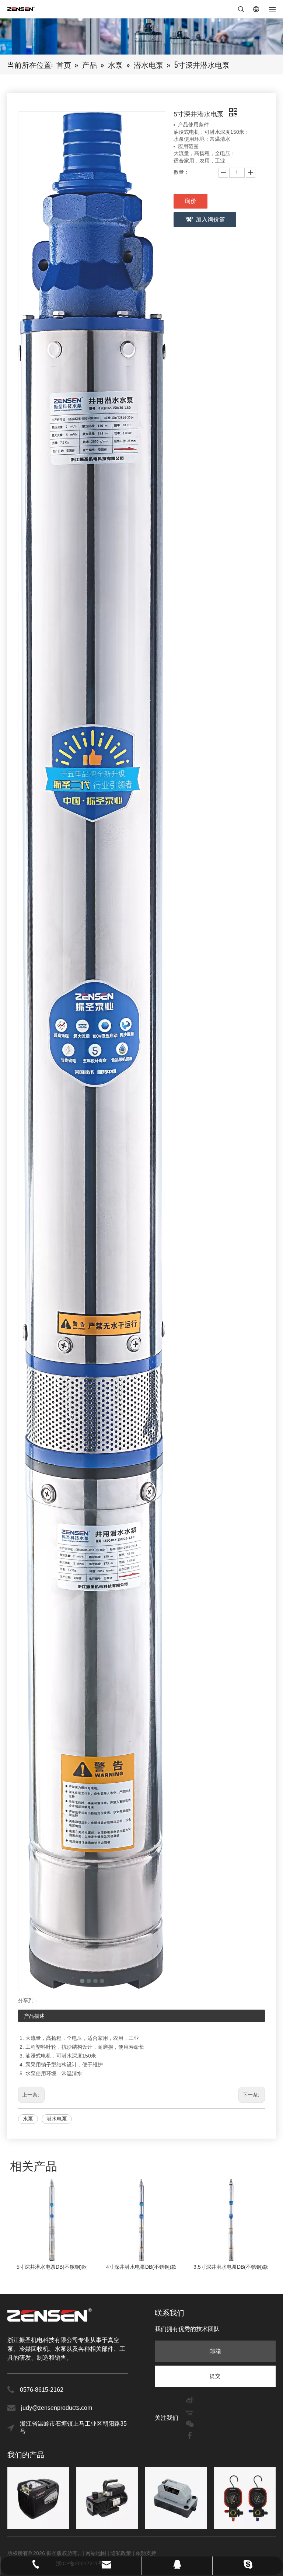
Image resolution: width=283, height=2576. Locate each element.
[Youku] (190, 2411)
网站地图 (97, 2553)
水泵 (28, 2119)
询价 (191, 201)
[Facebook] (190, 2435)
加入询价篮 (210, 219)
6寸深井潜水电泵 (231, 2267)
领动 (141, 2553)
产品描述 (34, 2016)
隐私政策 (121, 2553)
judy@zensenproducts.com (57, 2408)
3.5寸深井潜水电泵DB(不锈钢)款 (141, 2267)
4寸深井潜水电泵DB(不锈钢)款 (52, 2267)
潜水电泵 (57, 2119)
